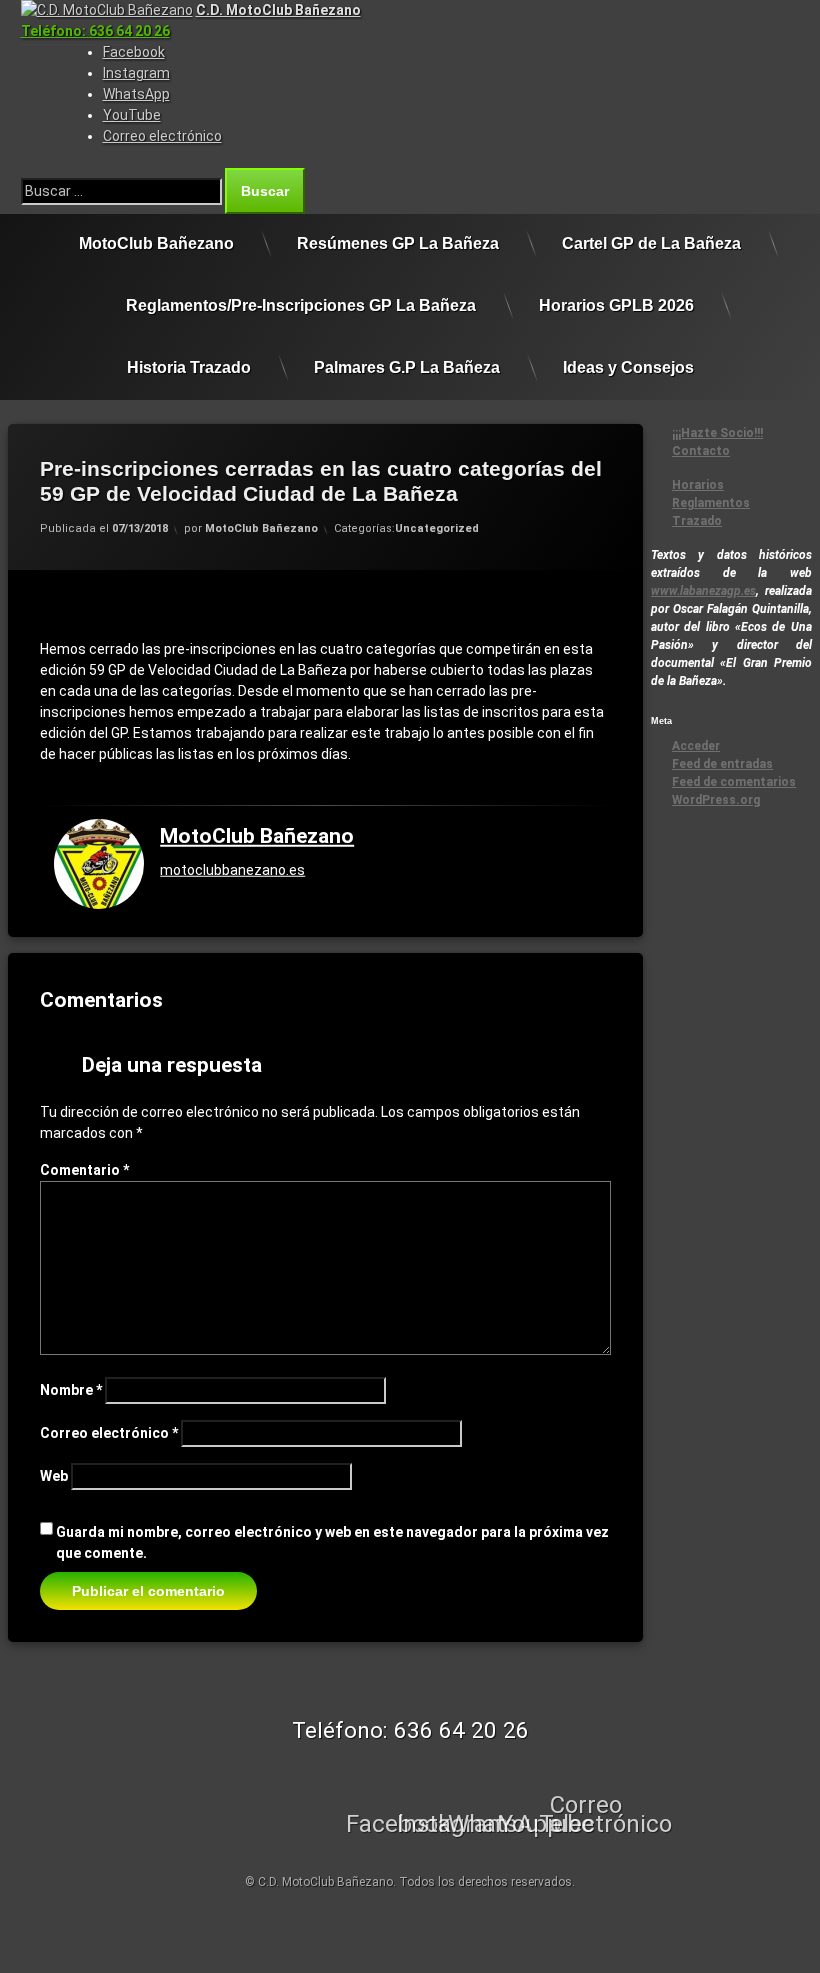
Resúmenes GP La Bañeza (398, 243)
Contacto (701, 451)
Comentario (84, 1170)
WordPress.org (716, 800)
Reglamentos (711, 503)
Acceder (696, 746)
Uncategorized (437, 528)
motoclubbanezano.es (232, 870)
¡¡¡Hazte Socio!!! (717, 433)
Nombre (71, 1390)
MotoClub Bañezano (156, 243)
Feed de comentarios (734, 782)
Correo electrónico (109, 1433)
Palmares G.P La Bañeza (407, 367)
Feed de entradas (722, 764)
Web (54, 1476)
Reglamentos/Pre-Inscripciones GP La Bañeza (301, 305)
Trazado (697, 521)
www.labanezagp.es (703, 591)
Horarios (698, 485)
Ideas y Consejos (628, 367)
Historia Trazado (189, 367)
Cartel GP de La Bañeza (651, 243)
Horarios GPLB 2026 (616, 305)
